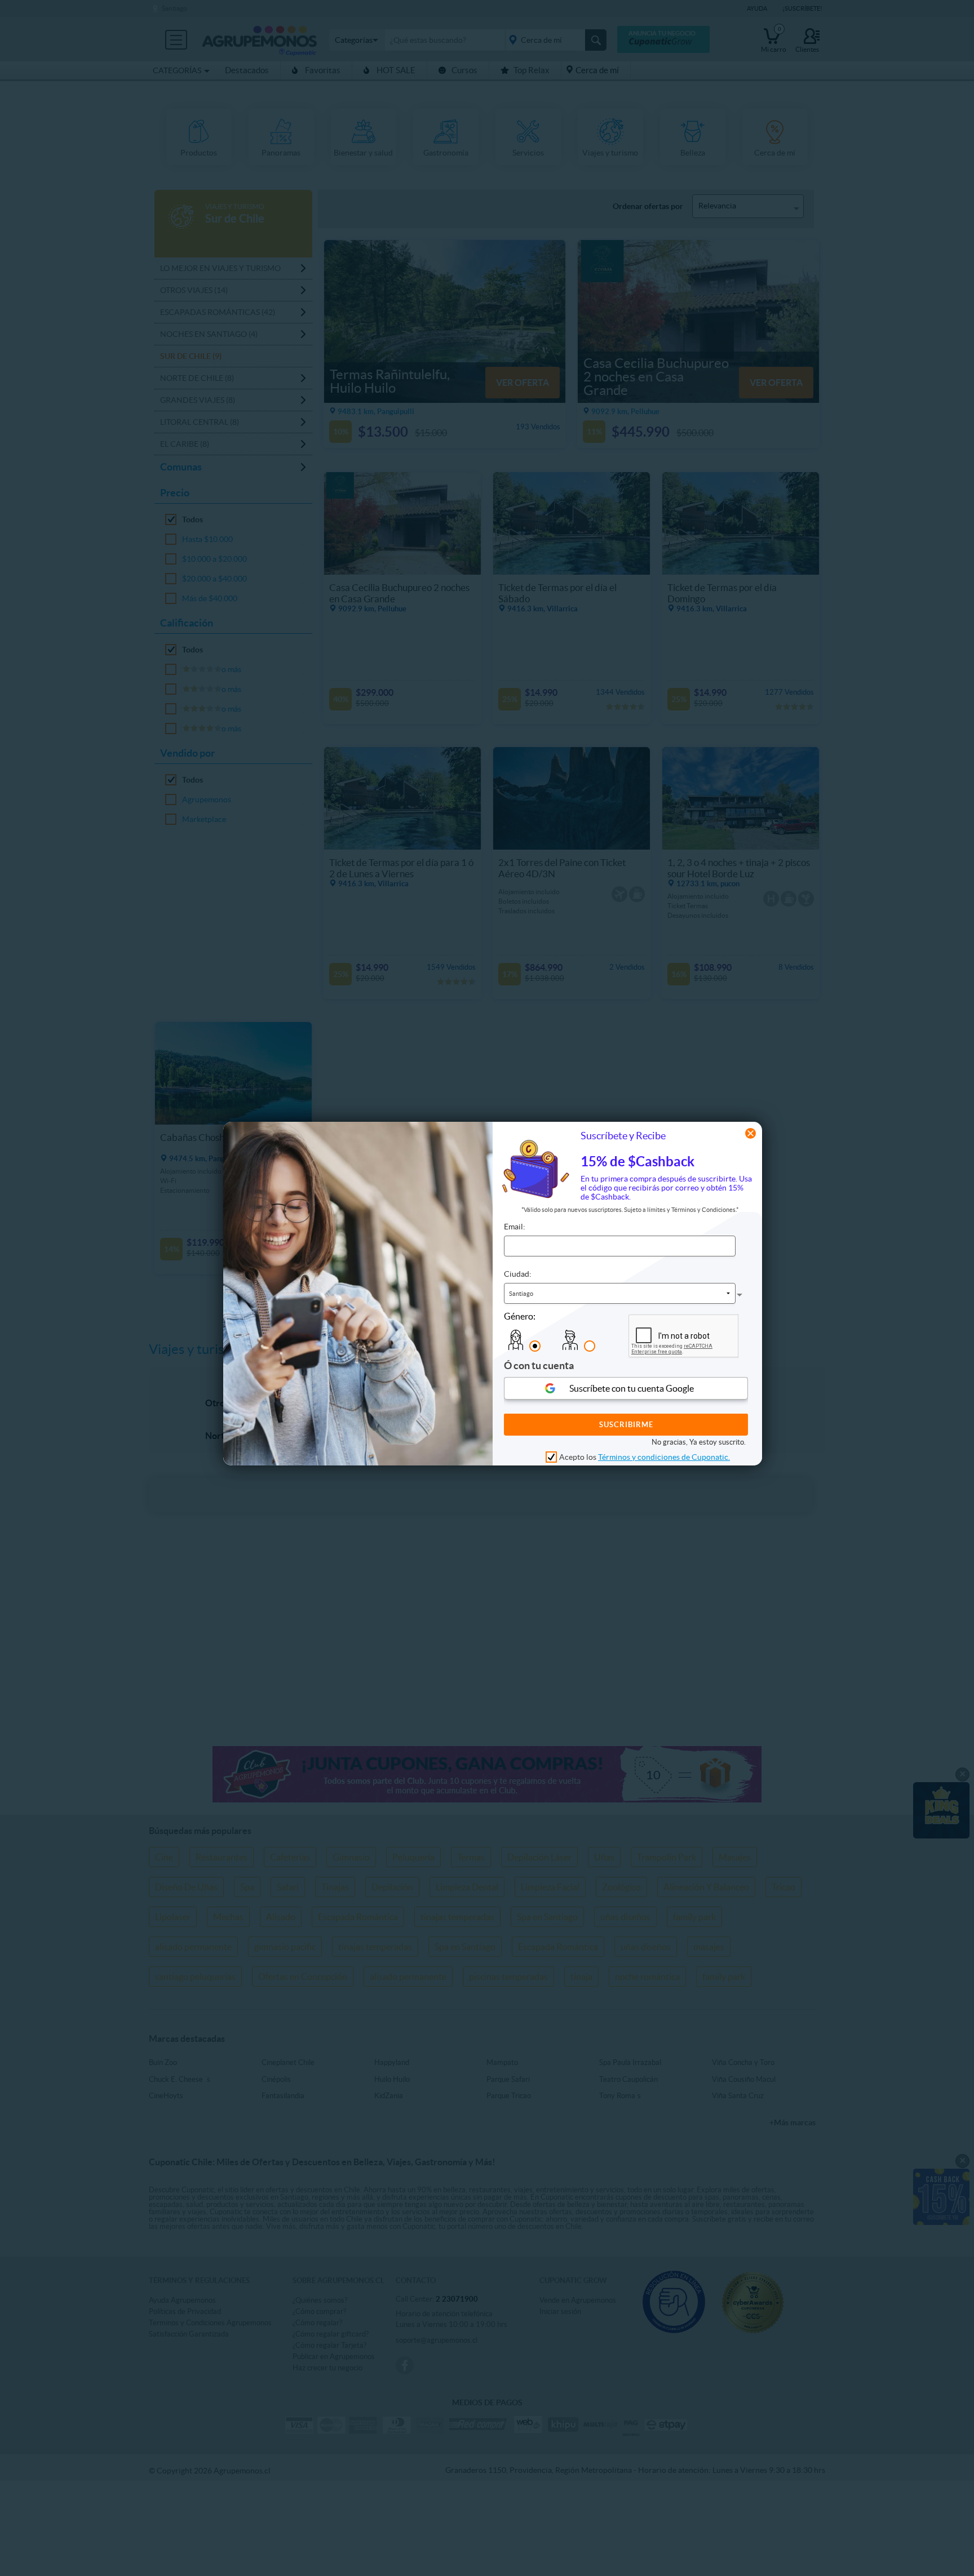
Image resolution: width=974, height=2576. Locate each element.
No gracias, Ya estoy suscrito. (699, 1443)
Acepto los (645, 1458)
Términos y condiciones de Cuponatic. (664, 1458)
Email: (515, 1227)
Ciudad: (518, 1274)
